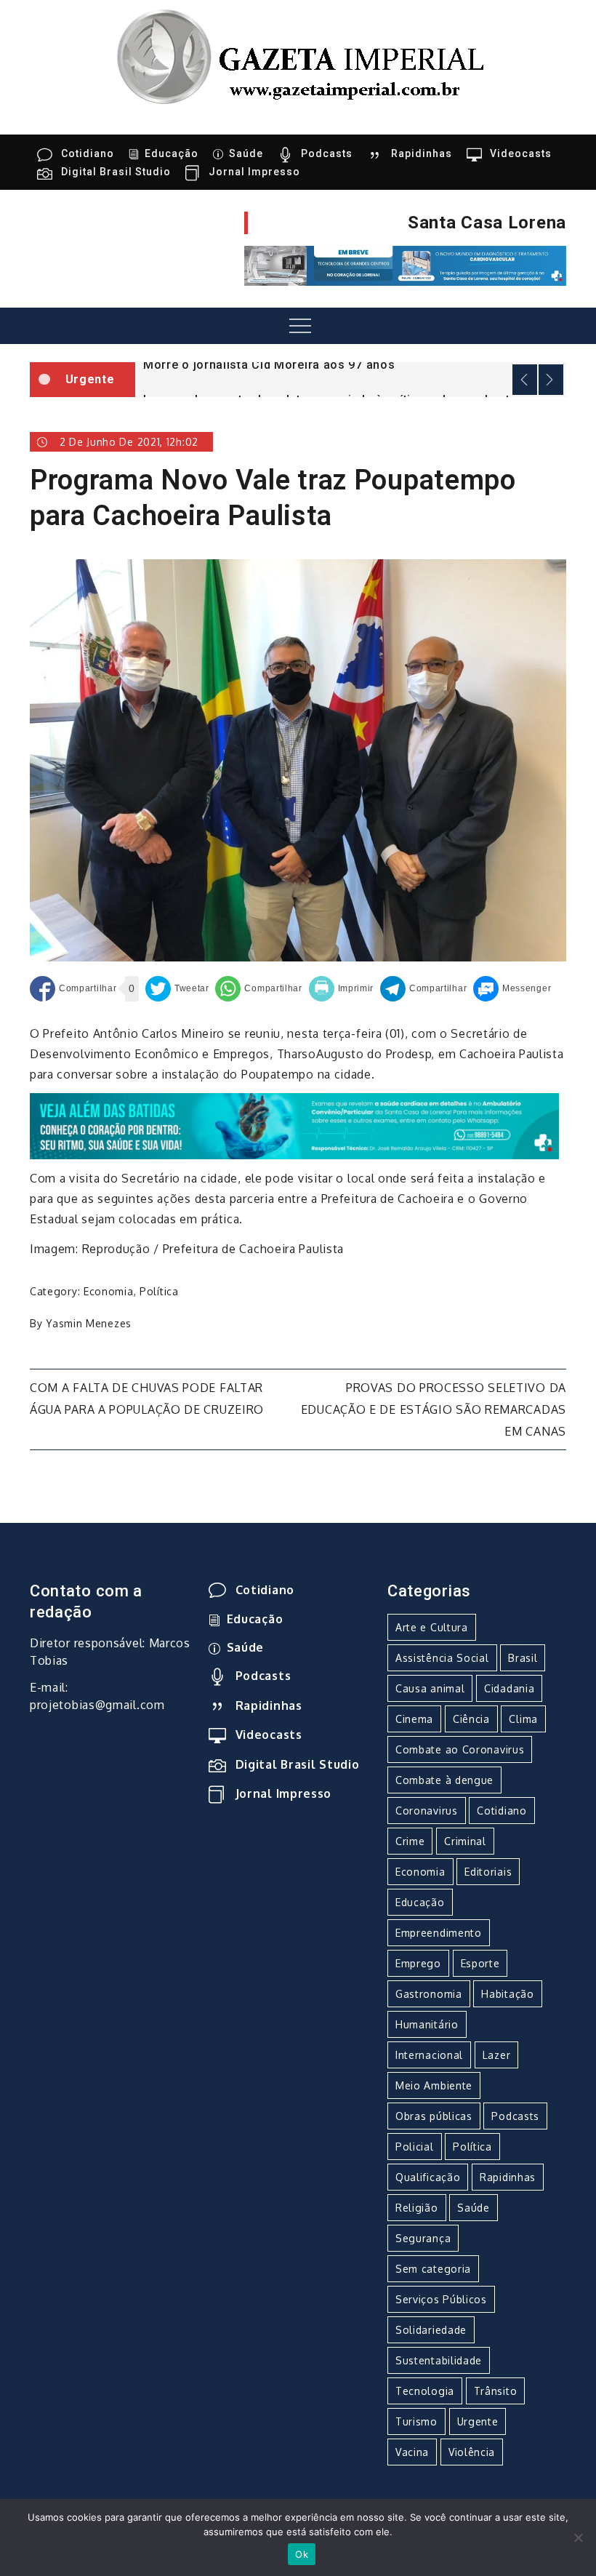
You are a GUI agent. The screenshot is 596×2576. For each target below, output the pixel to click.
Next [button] (551, 380)
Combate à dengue (444, 1780)
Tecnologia (425, 2391)
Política (159, 1291)
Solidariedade (431, 2330)
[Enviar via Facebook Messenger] (512, 989)
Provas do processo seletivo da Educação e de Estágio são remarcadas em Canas (434, 1409)
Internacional (429, 2055)
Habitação (507, 1994)
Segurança (423, 2238)
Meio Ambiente (434, 2085)
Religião (417, 2208)
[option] (351, 364)
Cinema (414, 1719)
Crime (410, 1841)
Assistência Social (442, 1658)
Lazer (497, 2055)
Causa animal (430, 1688)
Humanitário (427, 2024)
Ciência (471, 1719)
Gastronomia (429, 1994)
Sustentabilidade (439, 2360)
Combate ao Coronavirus (460, 1749)
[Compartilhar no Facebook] (73, 989)
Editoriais (488, 1872)
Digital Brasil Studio (116, 172)
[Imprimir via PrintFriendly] (342, 989)
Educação (172, 153)
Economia (109, 1291)
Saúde (246, 153)
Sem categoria (433, 2269)
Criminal (465, 1841)
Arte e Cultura (432, 1627)
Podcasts (327, 153)
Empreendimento (439, 1933)
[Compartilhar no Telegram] (423, 989)
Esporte (480, 1963)
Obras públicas (434, 2116)
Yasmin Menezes (89, 1323)
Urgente (478, 2421)
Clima (523, 1719)
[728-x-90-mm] (294, 1125)
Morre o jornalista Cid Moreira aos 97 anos (269, 365)
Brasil (523, 1658)
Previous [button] (525, 380)
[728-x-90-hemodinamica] (405, 265)
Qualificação (428, 2177)
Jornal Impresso (254, 172)
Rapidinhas (422, 153)
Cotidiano (88, 153)
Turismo (416, 2421)
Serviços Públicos (441, 2299)
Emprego (418, 1963)
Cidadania (509, 1688)
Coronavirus (427, 1811)
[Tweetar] (177, 989)
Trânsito (496, 2391)
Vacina (412, 2452)
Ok (302, 2554)
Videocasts (521, 153)
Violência (472, 2452)
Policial (415, 2147)
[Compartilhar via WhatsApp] (258, 989)
